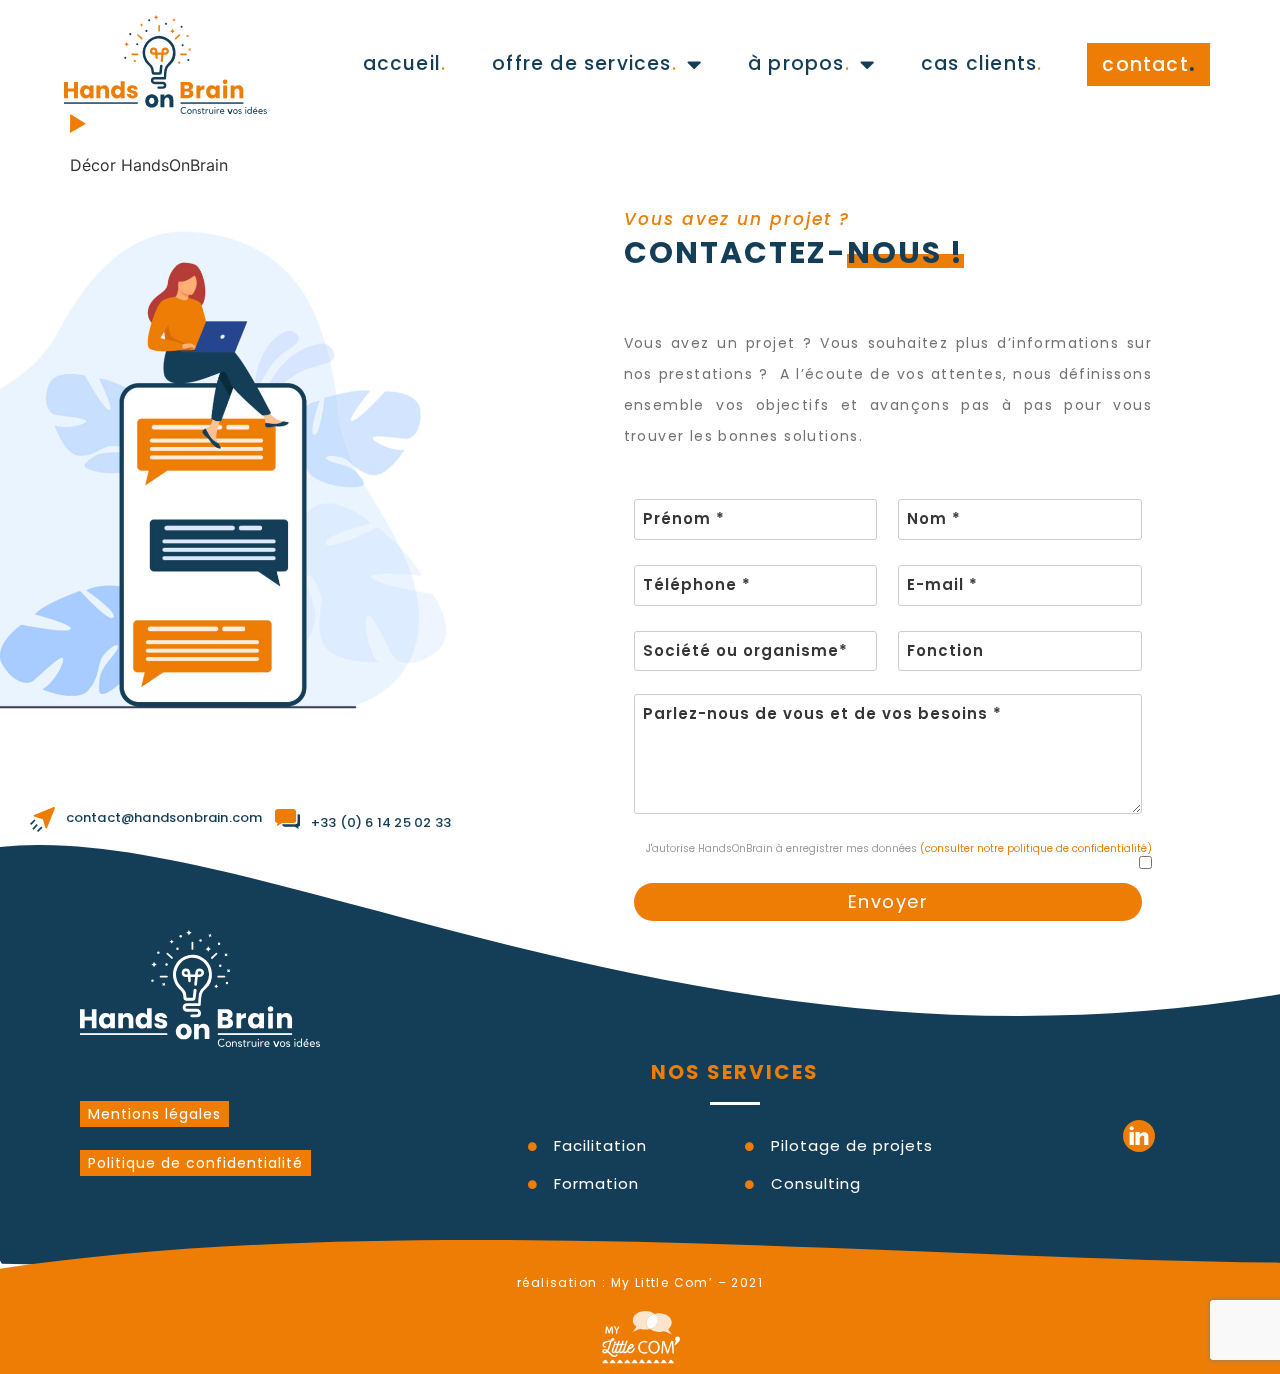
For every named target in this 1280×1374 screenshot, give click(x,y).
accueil (405, 63)
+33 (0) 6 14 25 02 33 (381, 822)
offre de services (584, 63)
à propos (799, 63)
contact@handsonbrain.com (164, 817)
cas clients (981, 63)
